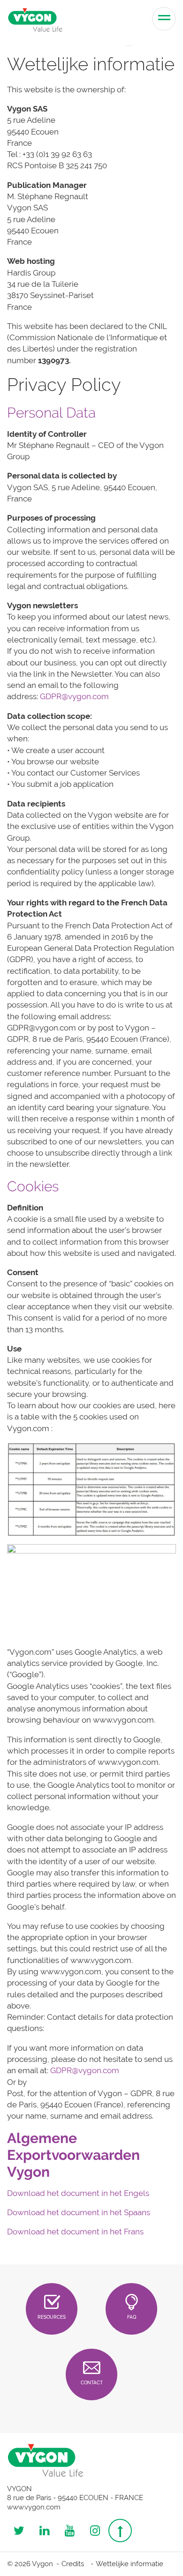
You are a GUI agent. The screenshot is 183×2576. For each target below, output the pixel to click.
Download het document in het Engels (78, 2193)
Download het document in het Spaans (79, 2212)
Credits (73, 2564)
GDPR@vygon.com (74, 696)
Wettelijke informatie (130, 2564)
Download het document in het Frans (75, 2232)
